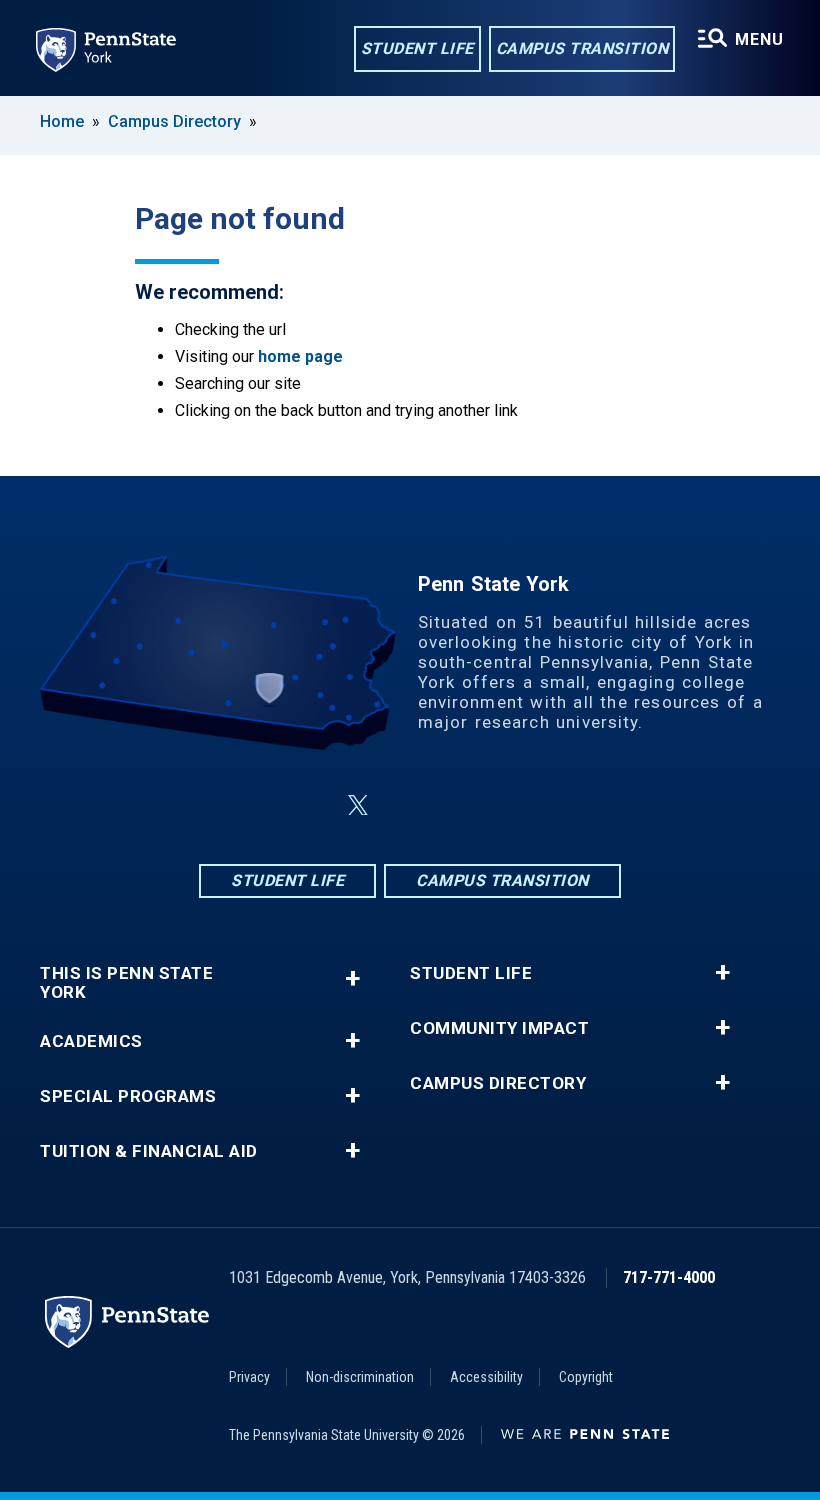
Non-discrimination (360, 1377)
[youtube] (510, 805)
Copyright (586, 1377)
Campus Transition (582, 48)
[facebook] (310, 805)
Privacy (249, 1377)
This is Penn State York (126, 983)
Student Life (417, 48)
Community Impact (499, 1028)
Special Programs (128, 1096)
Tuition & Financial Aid (149, 1151)
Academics (91, 1041)
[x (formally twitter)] (358, 805)
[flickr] (458, 805)
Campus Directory (174, 121)
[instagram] (406, 805)
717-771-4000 (669, 1277)
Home (62, 121)
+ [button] (352, 978)
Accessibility (486, 1377)
